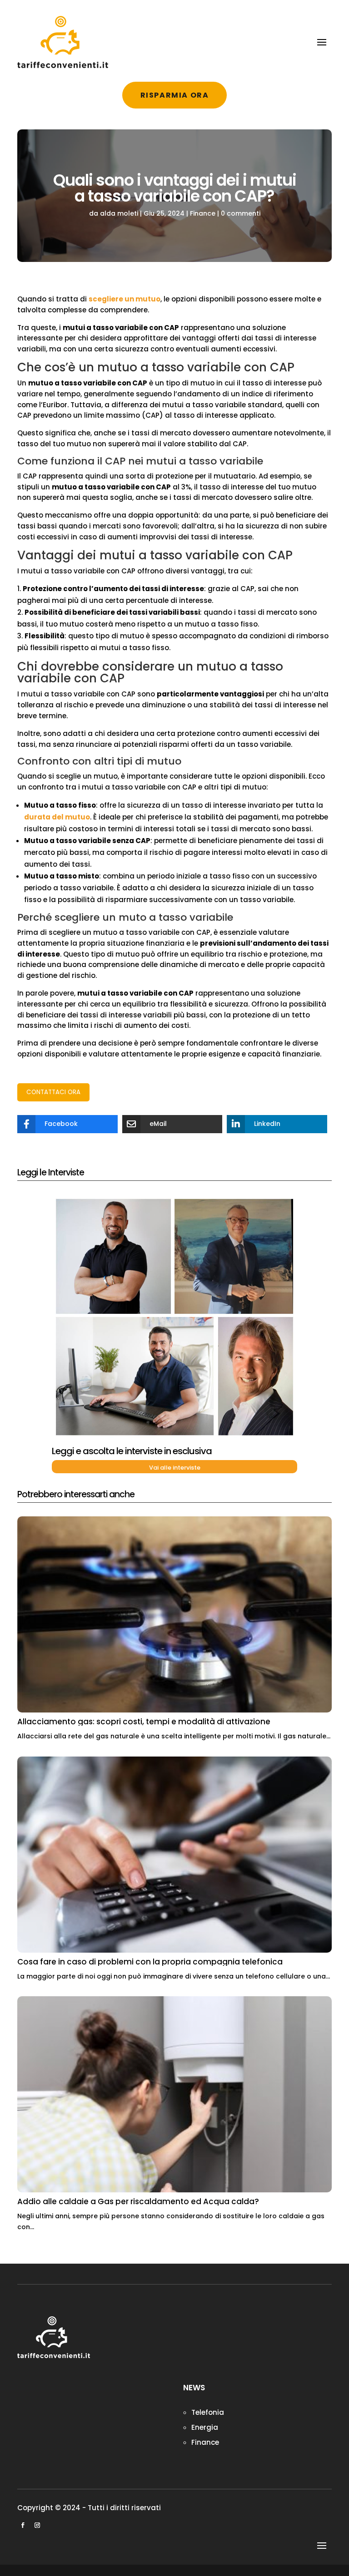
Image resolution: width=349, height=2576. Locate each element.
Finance (203, 213)
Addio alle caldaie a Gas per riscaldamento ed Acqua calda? (138, 2201)
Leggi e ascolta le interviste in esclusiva (132, 1451)
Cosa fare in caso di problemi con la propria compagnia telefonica (150, 1962)
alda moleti (119, 213)
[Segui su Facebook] (23, 2525)
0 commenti (241, 213)
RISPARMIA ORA (175, 95)
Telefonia (208, 2412)
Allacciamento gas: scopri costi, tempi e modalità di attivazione (144, 1722)
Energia (205, 2427)
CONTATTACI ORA (53, 1092)
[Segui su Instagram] (37, 2525)
